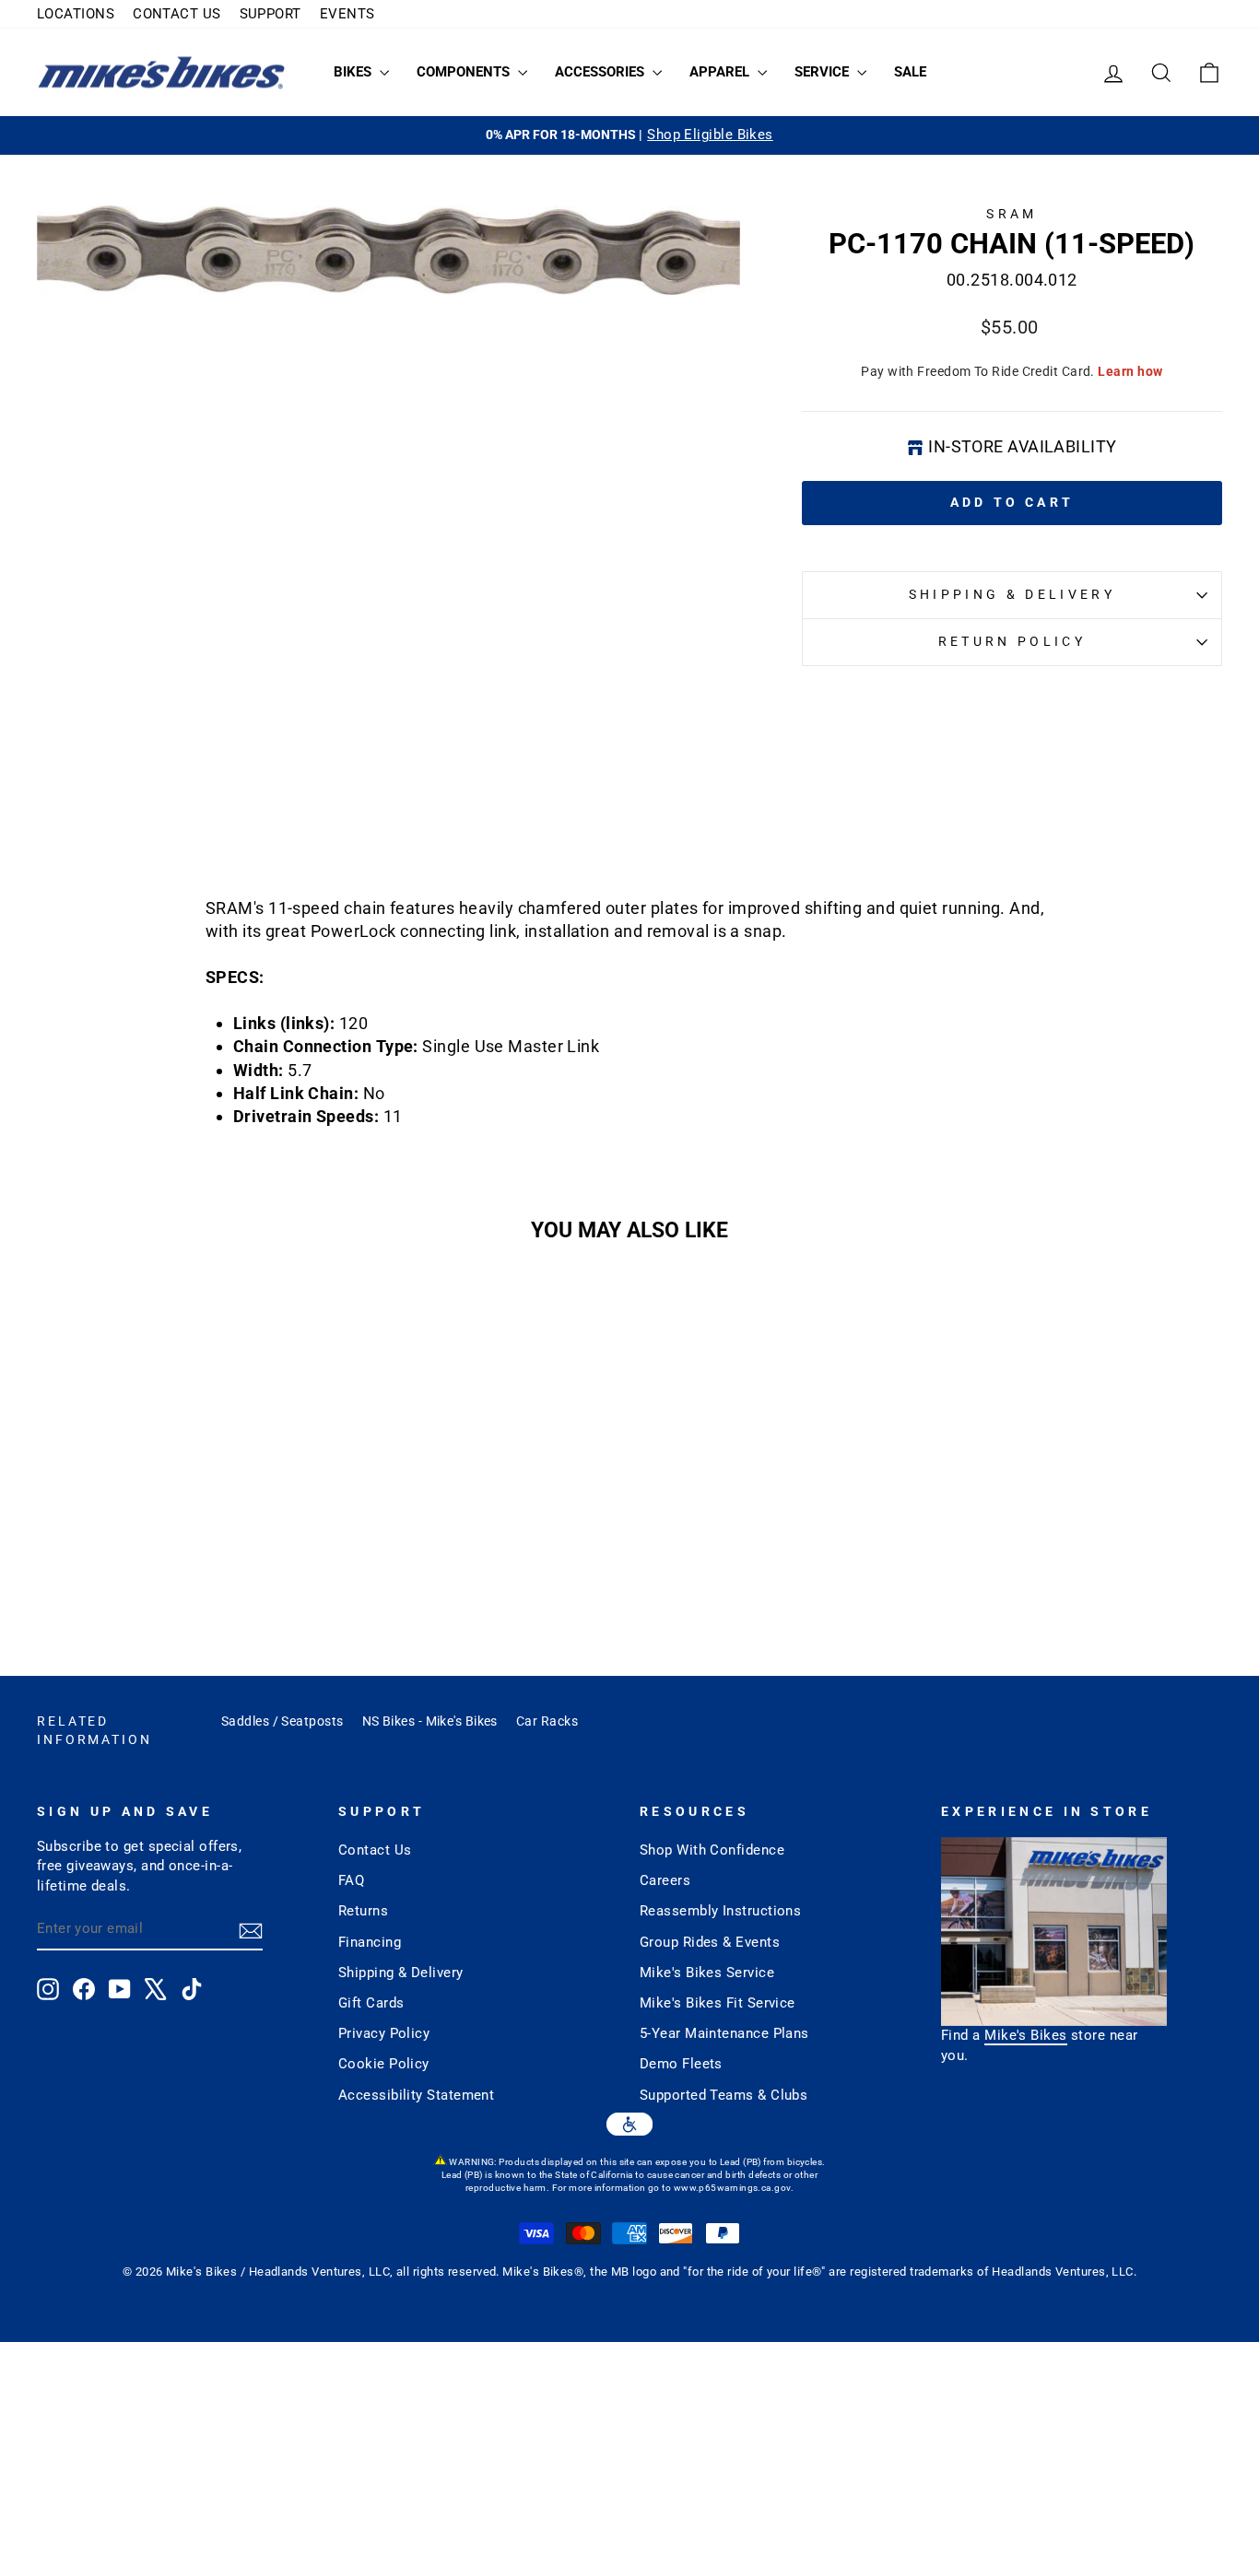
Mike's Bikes (1025, 2035)
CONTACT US (177, 14)
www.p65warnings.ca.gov (732, 2188)
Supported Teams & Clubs (724, 2095)
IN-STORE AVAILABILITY (1022, 446)
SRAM (1012, 214)
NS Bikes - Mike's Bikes (430, 1721)
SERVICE (824, 72)
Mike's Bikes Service (707, 1973)
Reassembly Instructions (720, 1911)
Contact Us (375, 1850)
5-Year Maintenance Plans (724, 2033)
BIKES (354, 72)
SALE (910, 72)
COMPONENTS (465, 72)
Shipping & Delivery (1012, 595)
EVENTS (347, 14)
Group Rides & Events (710, 1942)
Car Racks (547, 1721)
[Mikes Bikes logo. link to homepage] (161, 72)
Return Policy (1012, 642)
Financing (370, 1942)
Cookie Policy (384, 2064)
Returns (363, 1911)
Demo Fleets (681, 2064)
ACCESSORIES (601, 72)
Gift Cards (371, 2003)
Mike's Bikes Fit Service (718, 2003)
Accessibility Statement (416, 2095)
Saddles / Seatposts (282, 1721)
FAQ (351, 1880)
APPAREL (721, 72)
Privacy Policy (384, 2033)
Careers (665, 1880)
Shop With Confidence (712, 1850)
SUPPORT (271, 14)
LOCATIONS (76, 14)
